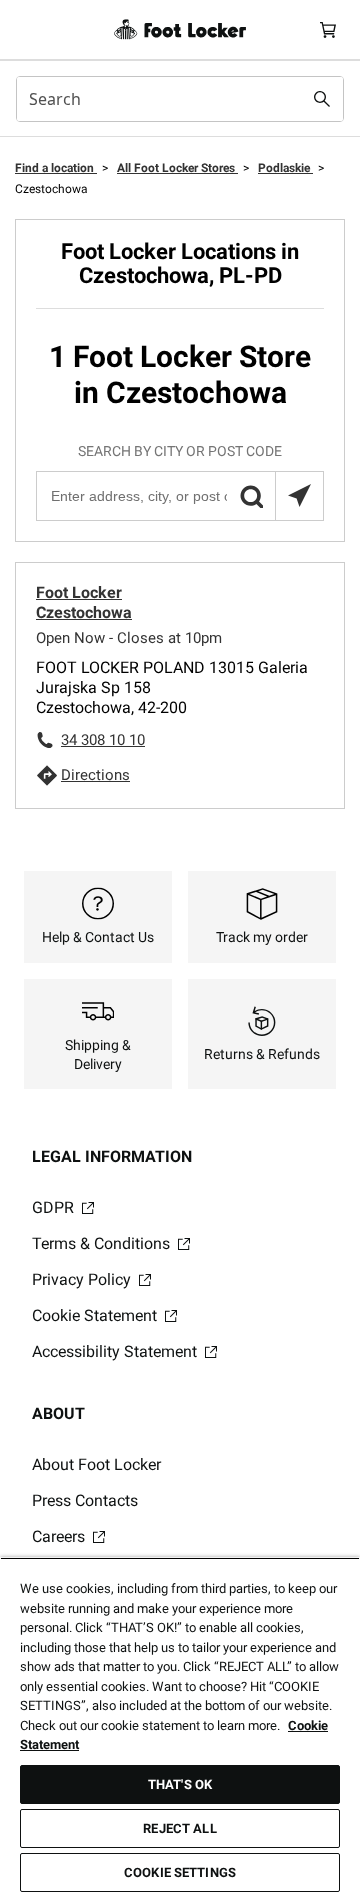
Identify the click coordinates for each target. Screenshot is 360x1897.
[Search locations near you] (299, 496)
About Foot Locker (96, 1464)
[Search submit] (322, 99)
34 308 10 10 (103, 740)
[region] (180, 1727)
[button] (251, 496)
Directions (95, 775)
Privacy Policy (83, 1279)
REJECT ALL (179, 1828)
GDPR (55, 1207)
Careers (60, 1536)
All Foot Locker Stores (177, 168)
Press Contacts (85, 1500)
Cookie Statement (96, 1315)
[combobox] (180, 99)
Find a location (56, 168)
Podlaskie (285, 168)
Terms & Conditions (103, 1243)
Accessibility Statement (116, 1351)
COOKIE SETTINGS (180, 1872)
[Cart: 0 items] (328, 29)
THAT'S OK (180, 1784)
